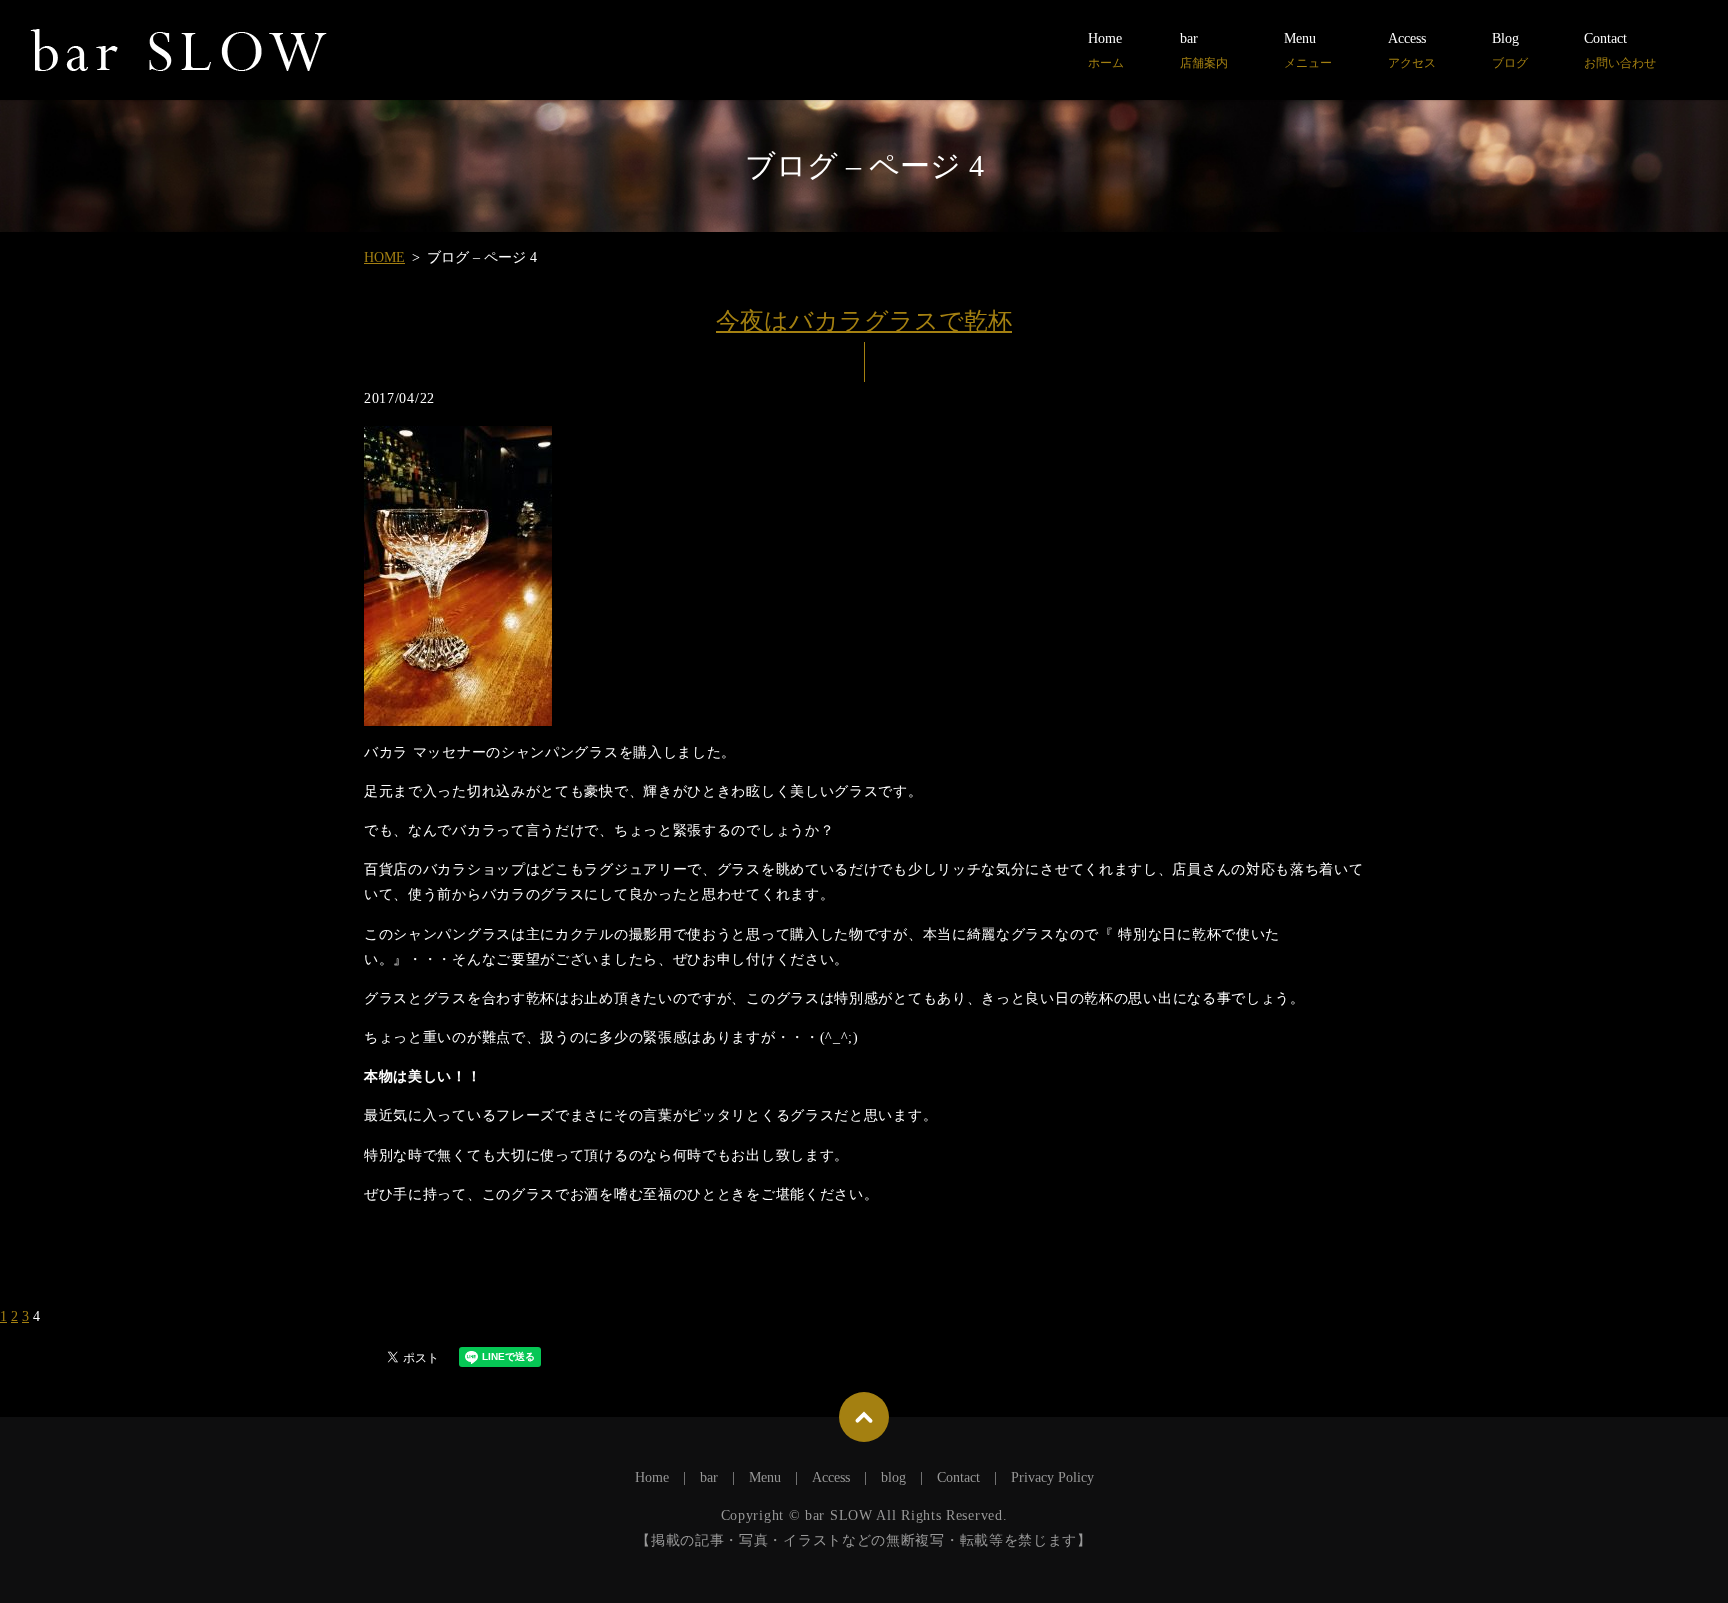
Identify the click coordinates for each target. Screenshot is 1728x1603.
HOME (384, 257)
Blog (1510, 50)
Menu (1308, 50)
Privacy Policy (1052, 1477)
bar (1204, 50)
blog (893, 1477)
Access (1412, 50)
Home (1106, 50)
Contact (1620, 50)
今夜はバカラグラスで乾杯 (864, 321)
